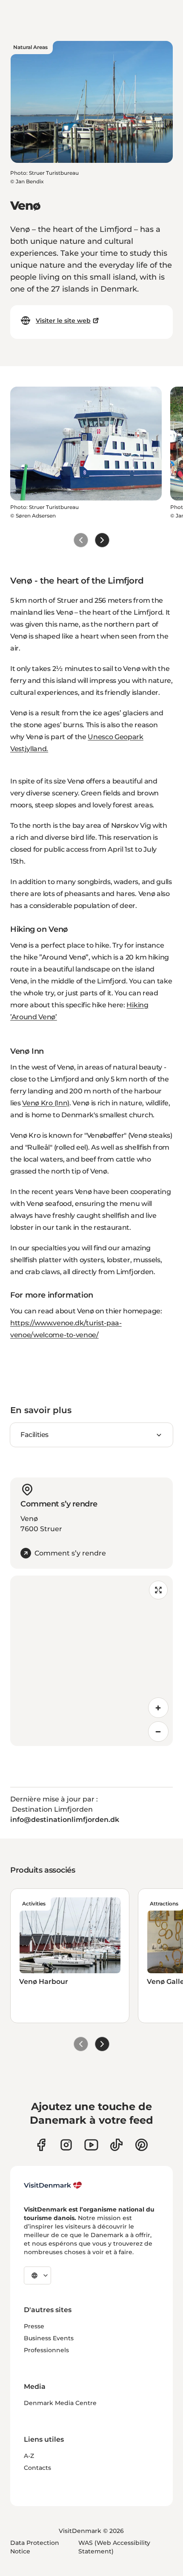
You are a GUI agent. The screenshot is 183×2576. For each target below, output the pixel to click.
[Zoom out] (158, 1732)
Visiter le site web (63, 321)
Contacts (37, 2468)
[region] (91, 1661)
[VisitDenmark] (53, 2186)
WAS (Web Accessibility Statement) (114, 2547)
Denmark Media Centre (60, 2403)
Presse (34, 2326)
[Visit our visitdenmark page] (91, 2145)
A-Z (29, 2456)
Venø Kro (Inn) (46, 1103)
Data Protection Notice (35, 2547)
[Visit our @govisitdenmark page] (116, 2145)
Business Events (49, 2338)
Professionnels (46, 2350)
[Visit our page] (66, 2145)
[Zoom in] (158, 1708)
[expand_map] (158, 1590)
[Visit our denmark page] (41, 2145)
